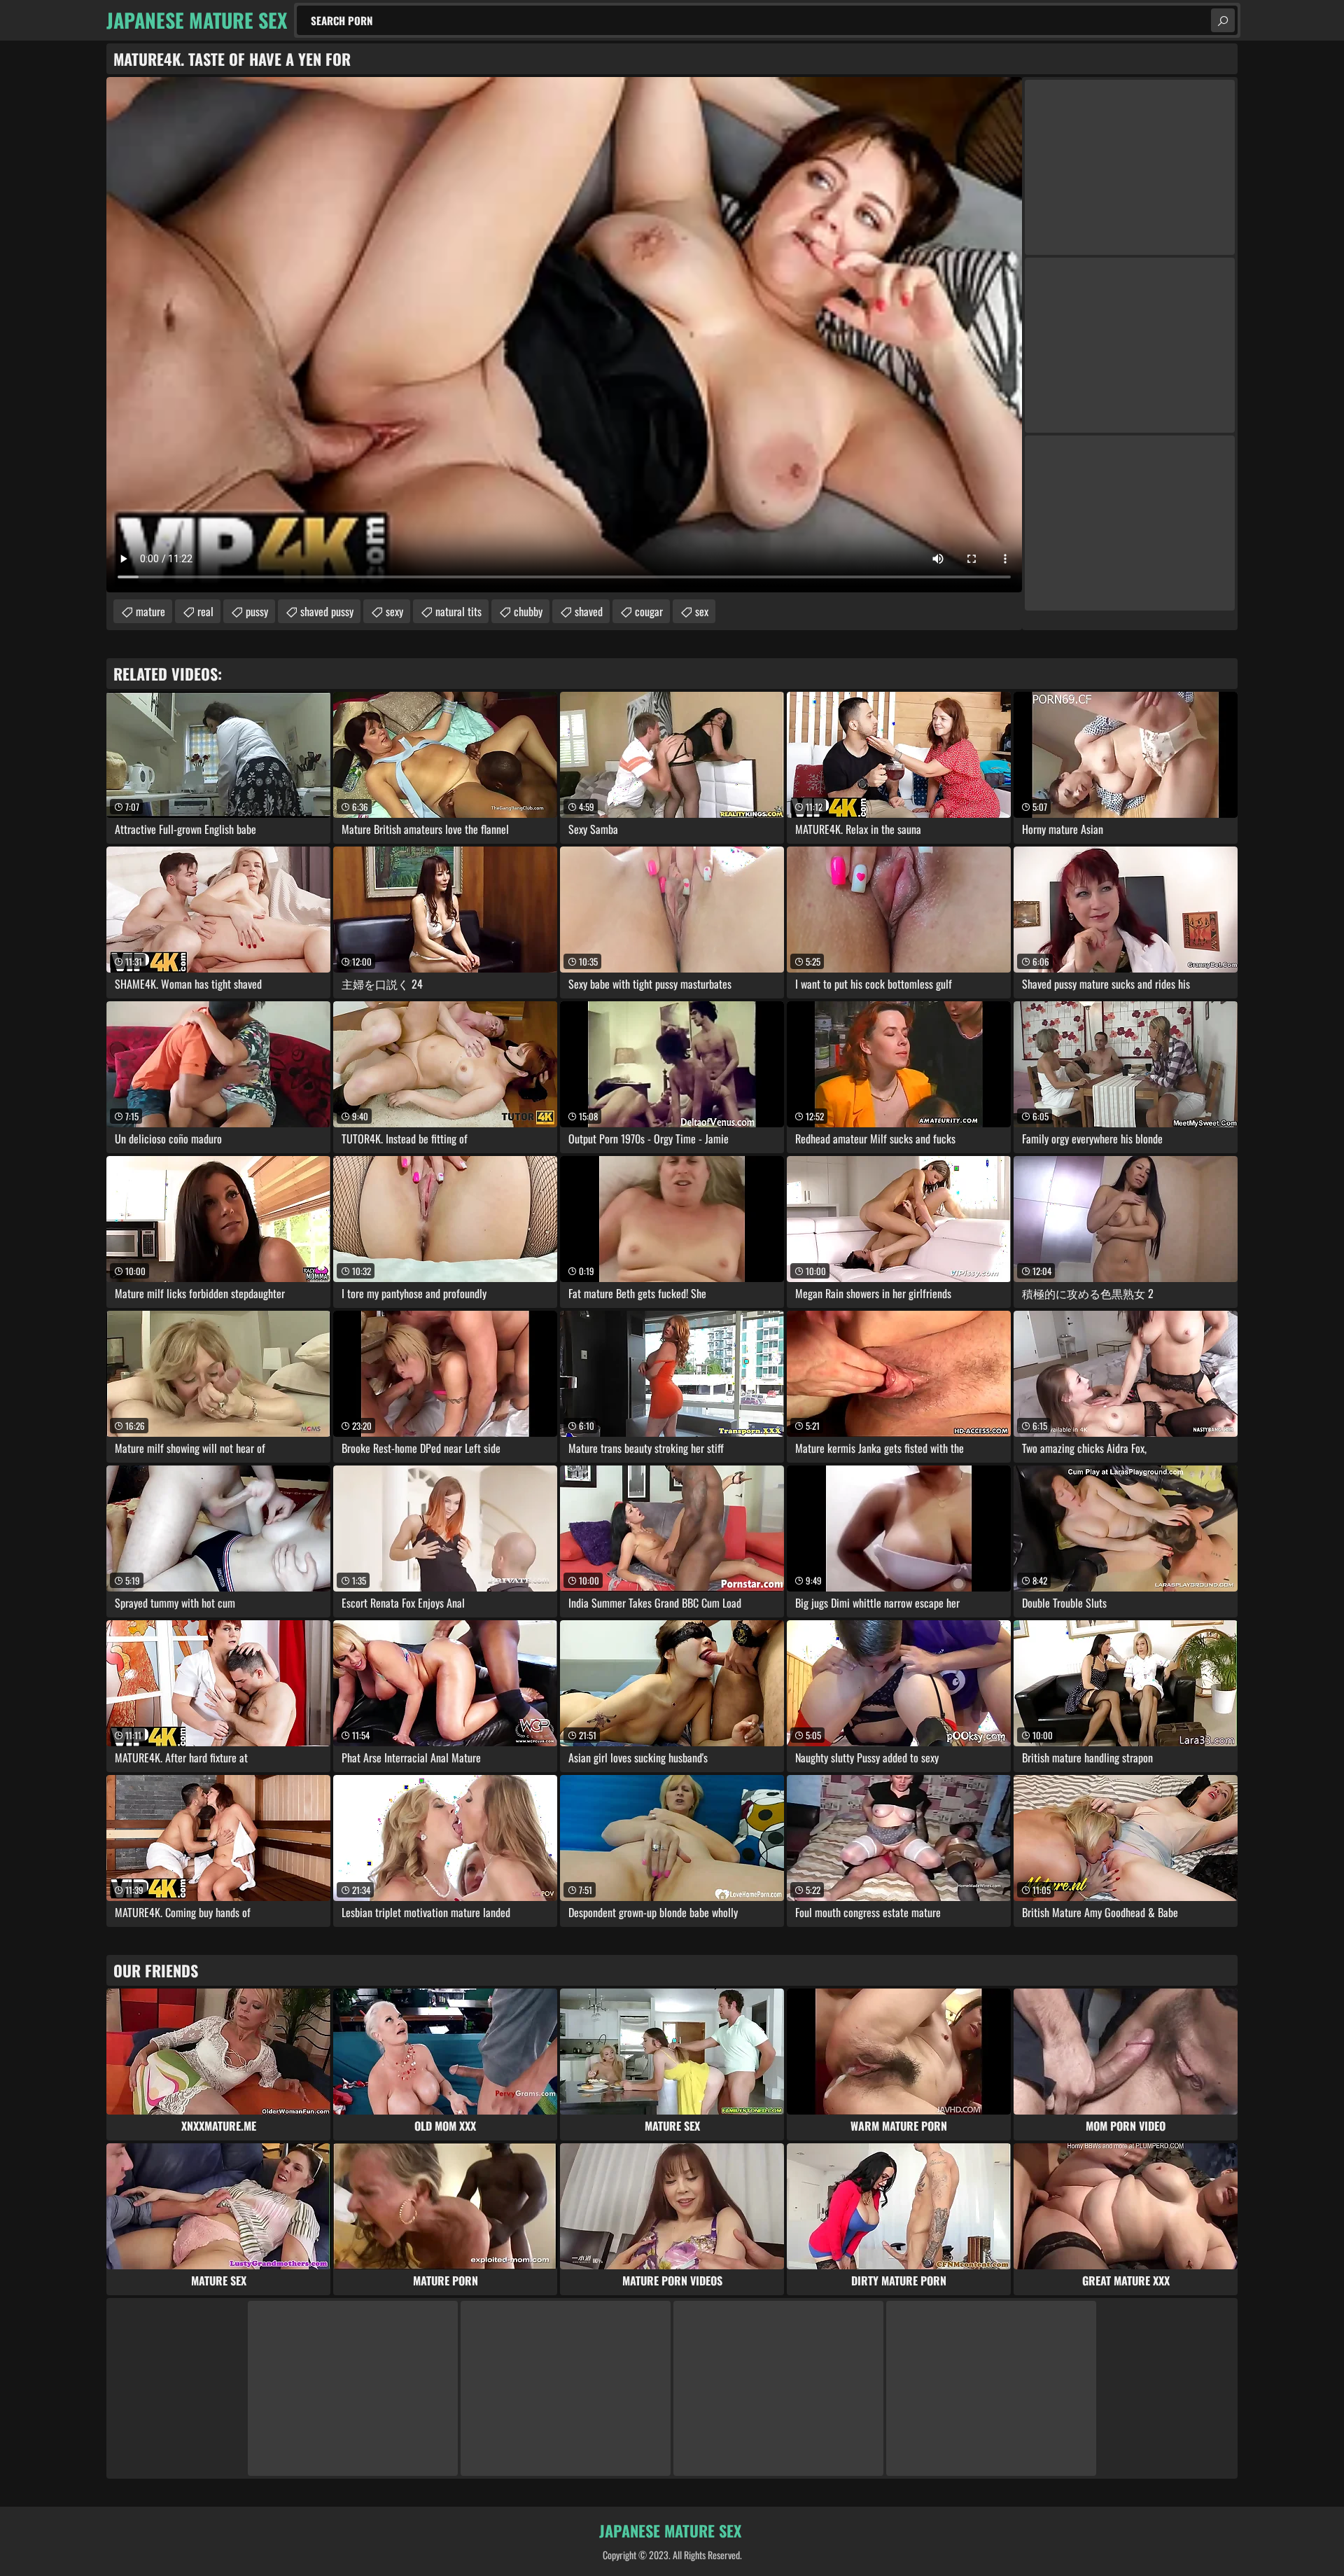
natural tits (458, 611)
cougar (649, 611)
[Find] (1223, 20)
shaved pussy (327, 611)
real (205, 611)
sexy (394, 611)
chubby (528, 611)
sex (702, 611)
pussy (257, 611)
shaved (589, 611)
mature (150, 611)
